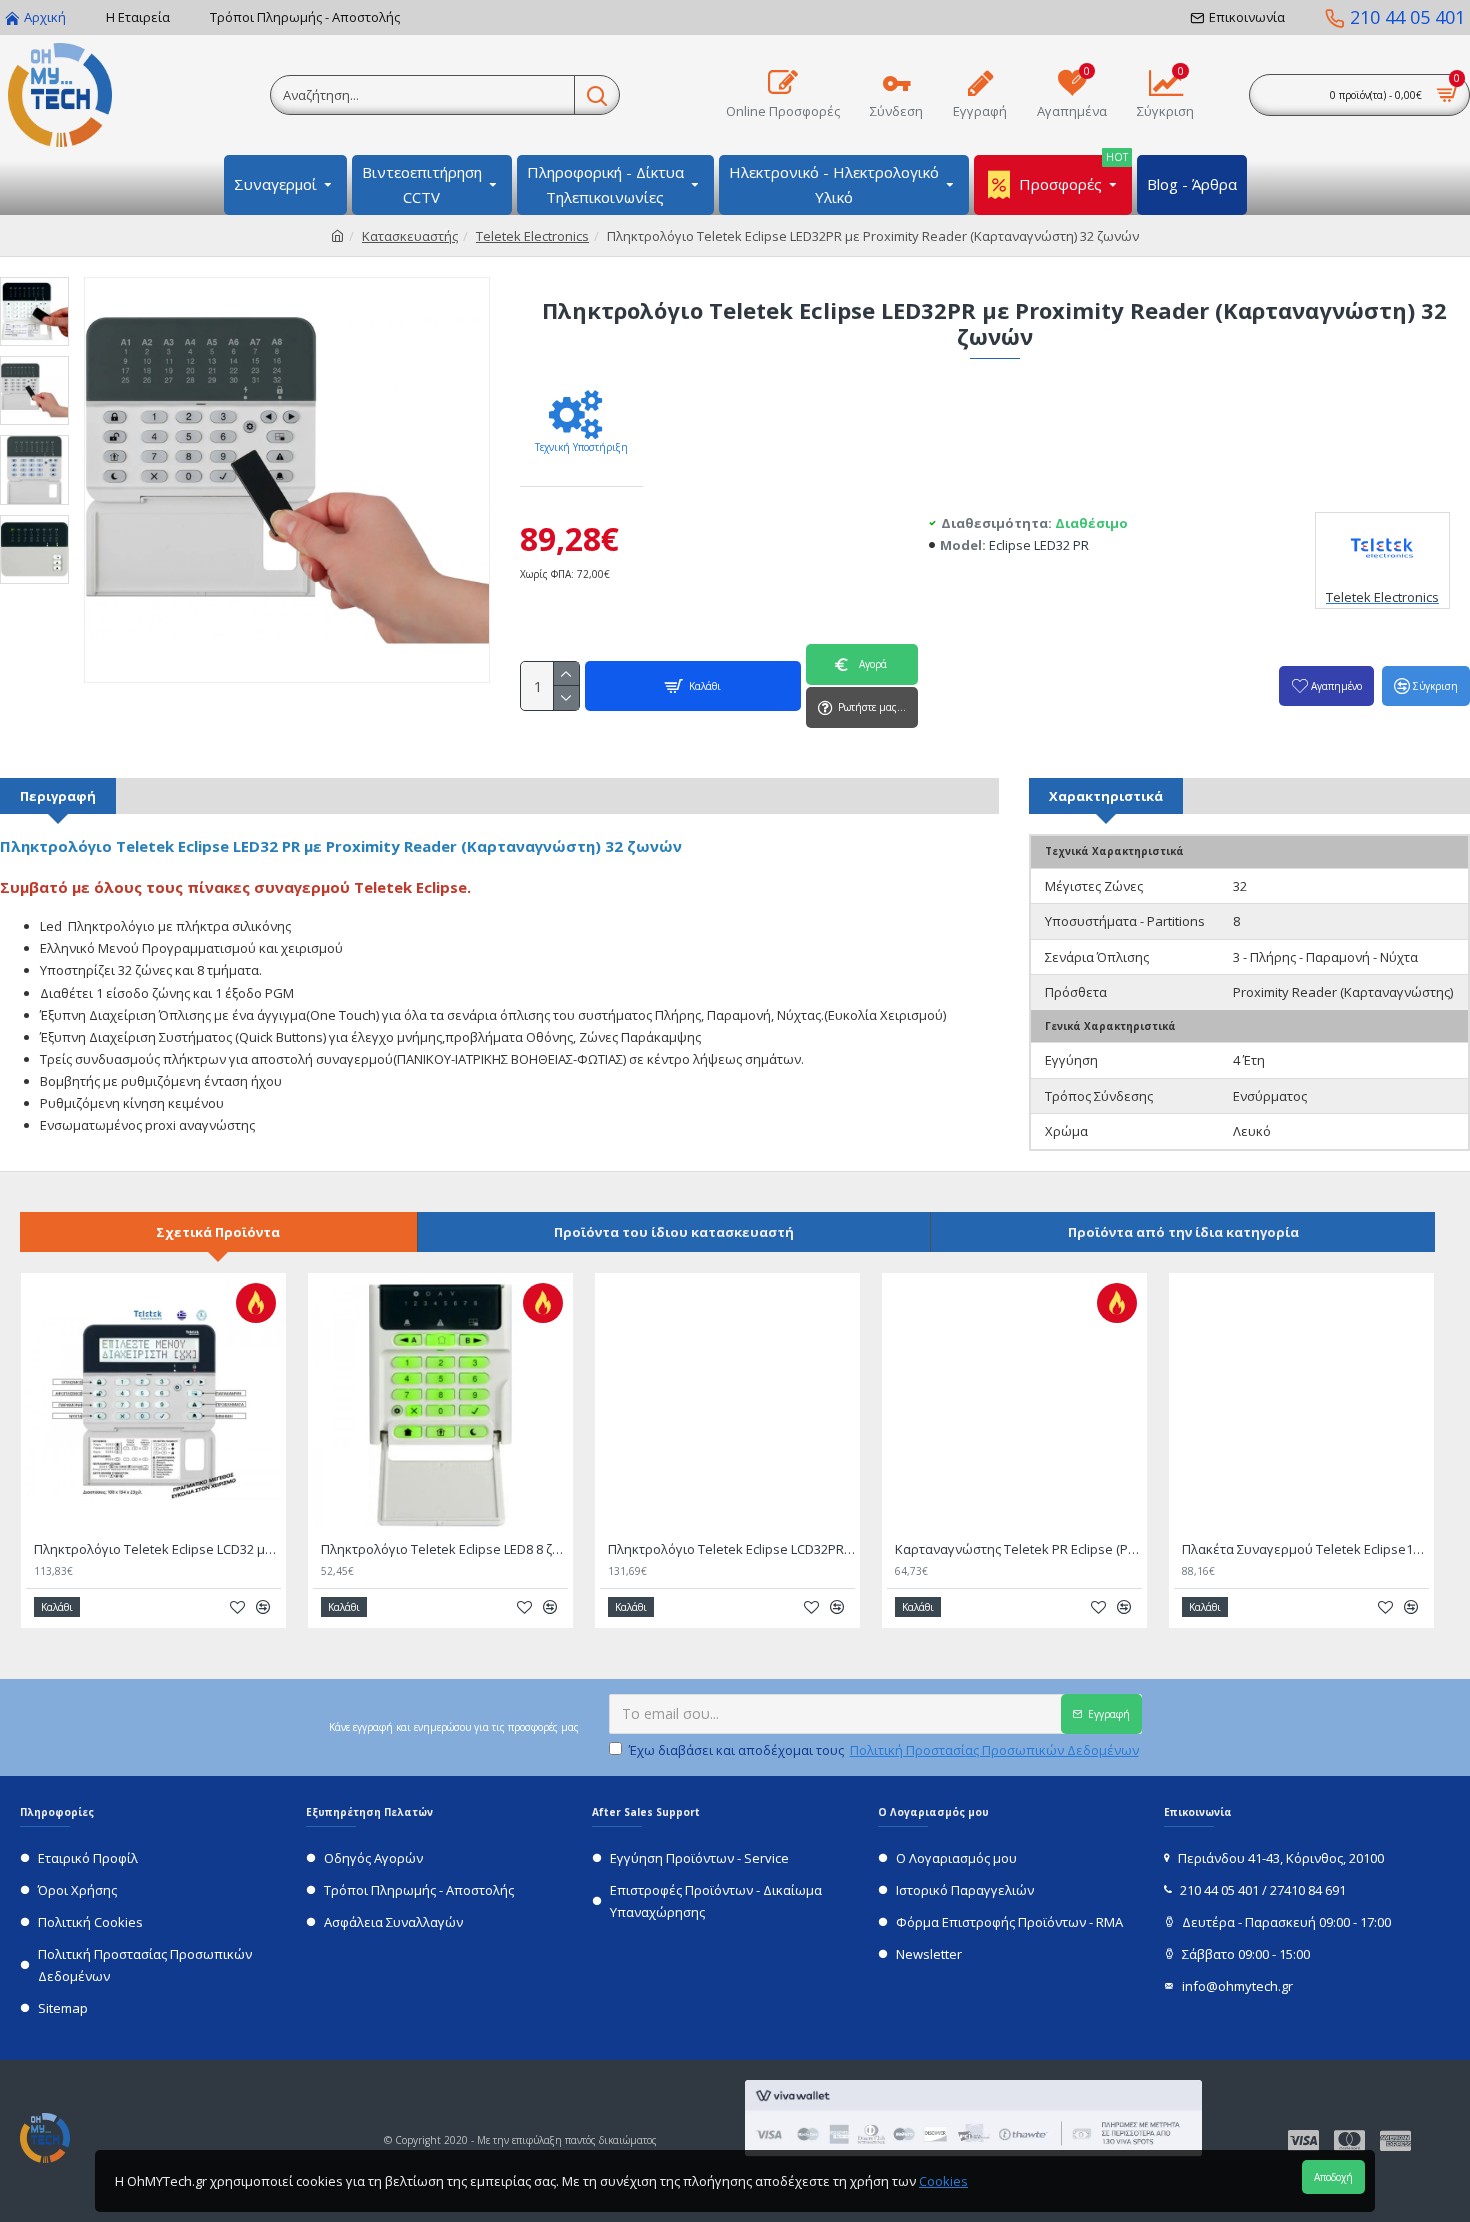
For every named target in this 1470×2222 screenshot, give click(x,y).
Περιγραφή (58, 796)
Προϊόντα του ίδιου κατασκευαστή (674, 1232)
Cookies (943, 2181)
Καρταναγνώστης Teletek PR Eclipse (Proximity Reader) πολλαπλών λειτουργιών (1018, 1549)
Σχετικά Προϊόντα (218, 1232)
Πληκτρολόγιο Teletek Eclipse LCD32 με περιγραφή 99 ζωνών (157, 1549)
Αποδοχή (1333, 2177)
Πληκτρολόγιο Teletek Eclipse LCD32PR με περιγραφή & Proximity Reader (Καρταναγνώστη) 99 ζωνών (731, 1549)
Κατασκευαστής (410, 236)
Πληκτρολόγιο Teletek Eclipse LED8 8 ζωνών (444, 1549)
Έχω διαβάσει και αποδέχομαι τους (884, 1750)
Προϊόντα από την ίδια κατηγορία (1183, 1232)
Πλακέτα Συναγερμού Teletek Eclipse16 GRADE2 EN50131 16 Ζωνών (1305, 1549)
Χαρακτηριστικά (1106, 796)
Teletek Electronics (532, 236)
